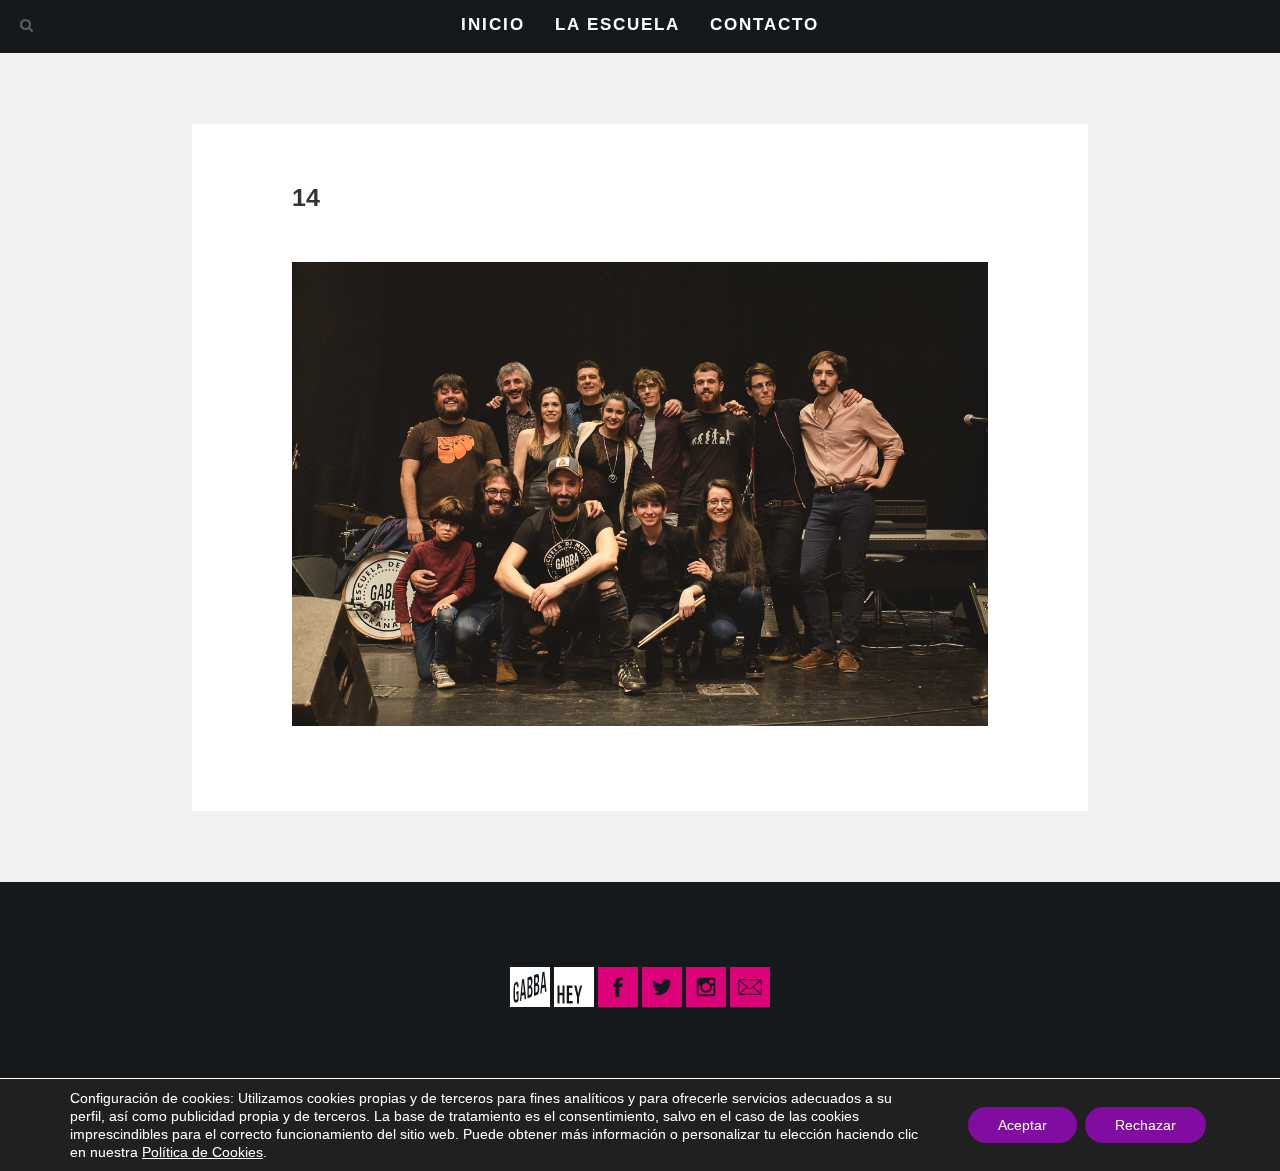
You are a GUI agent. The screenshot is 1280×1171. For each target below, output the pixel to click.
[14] (640, 492)
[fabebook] (620, 986)
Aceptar (1022, 1125)
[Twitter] (662, 986)
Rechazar (1145, 1125)
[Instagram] (706, 986)
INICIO (493, 24)
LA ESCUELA (617, 24)
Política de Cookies (202, 1152)
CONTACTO (764, 24)
